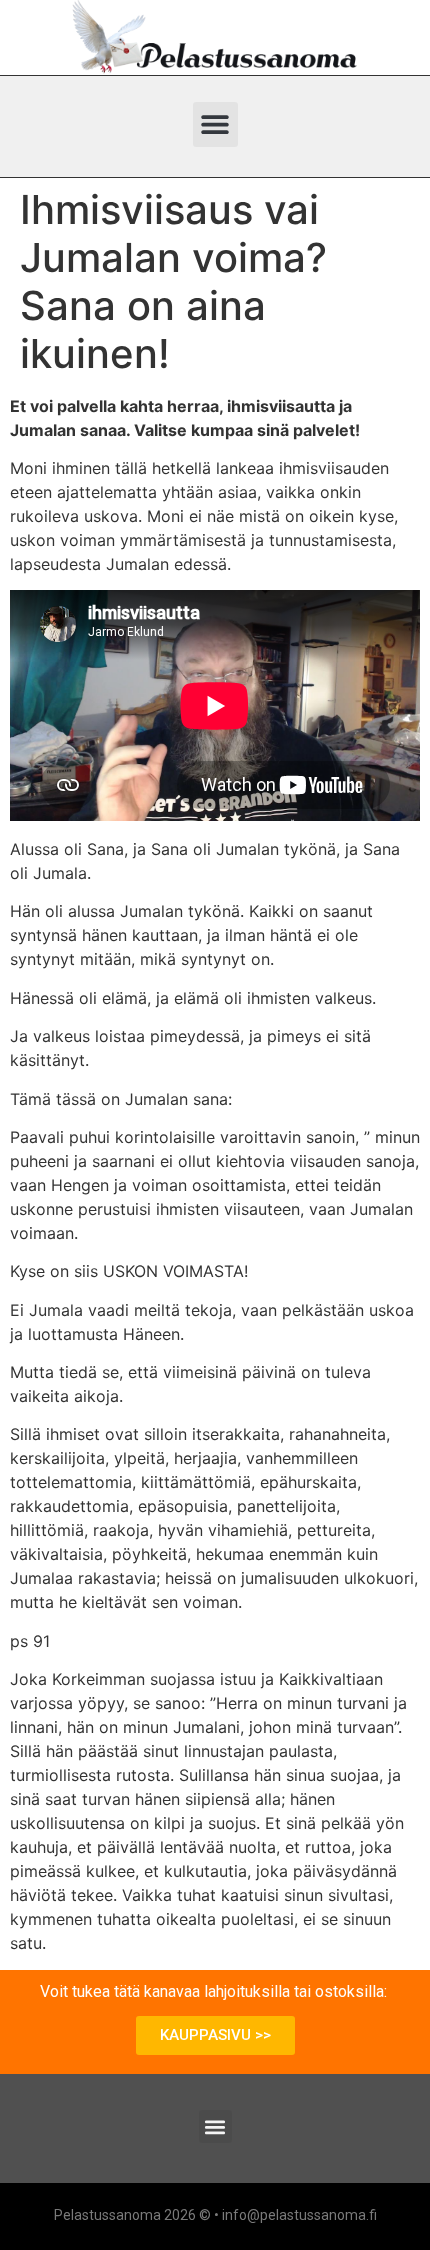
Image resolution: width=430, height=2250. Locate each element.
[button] (215, 124)
